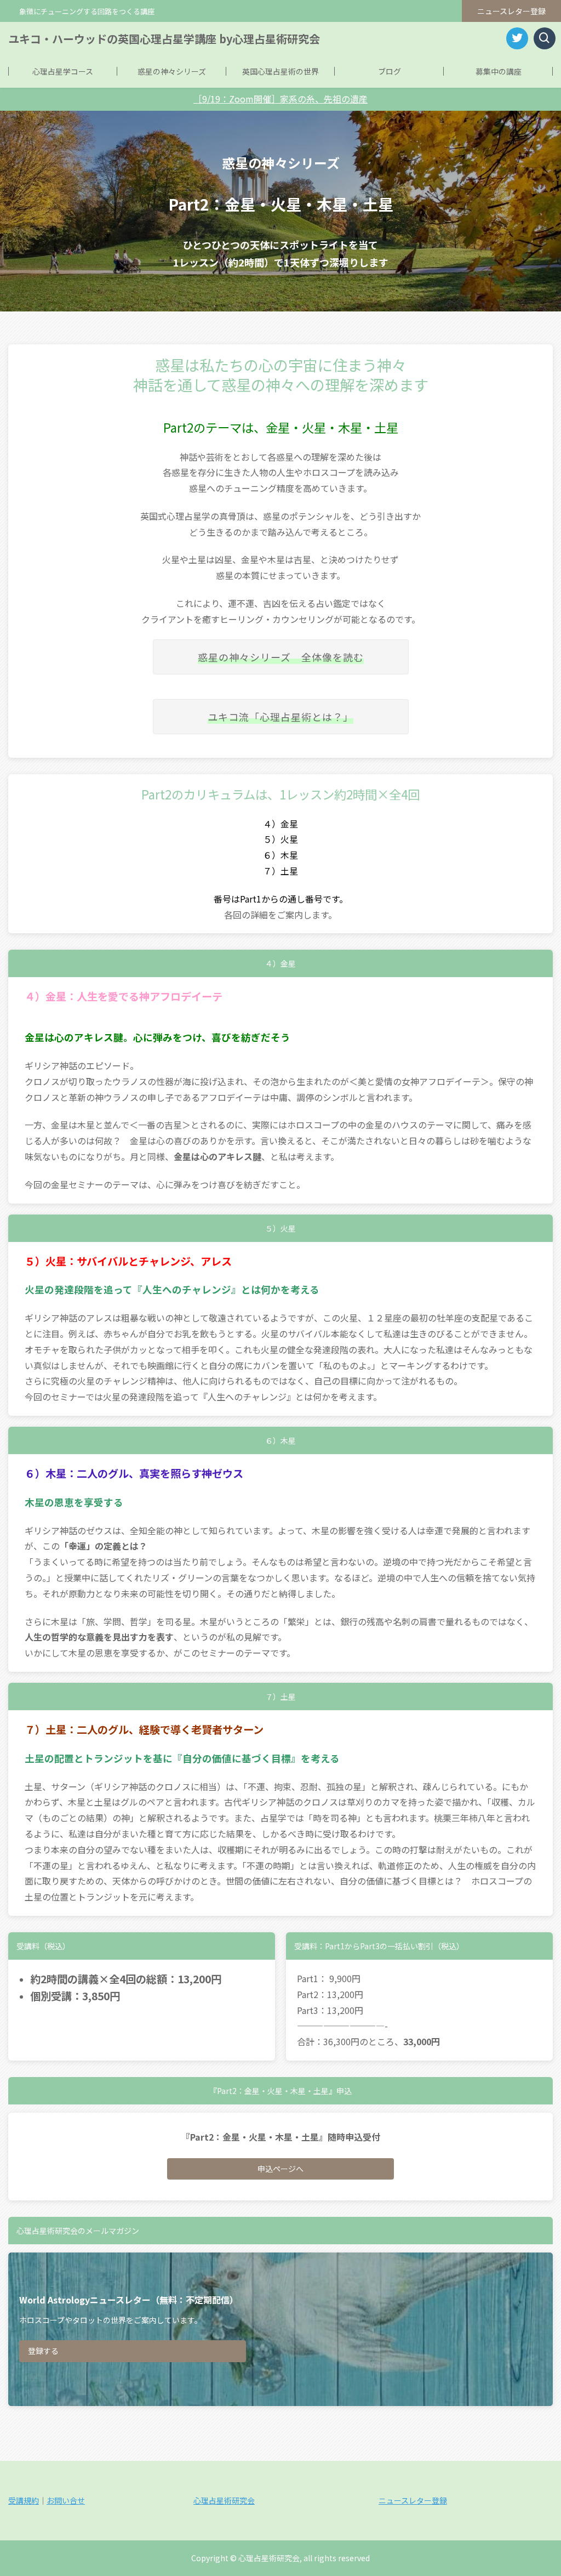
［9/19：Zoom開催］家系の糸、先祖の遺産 (280, 99)
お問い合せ (66, 2500)
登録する (43, 2351)
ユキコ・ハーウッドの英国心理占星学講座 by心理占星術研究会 (164, 39)
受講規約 (24, 2500)
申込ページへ (280, 2169)
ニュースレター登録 (511, 11)
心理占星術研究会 (224, 2500)
